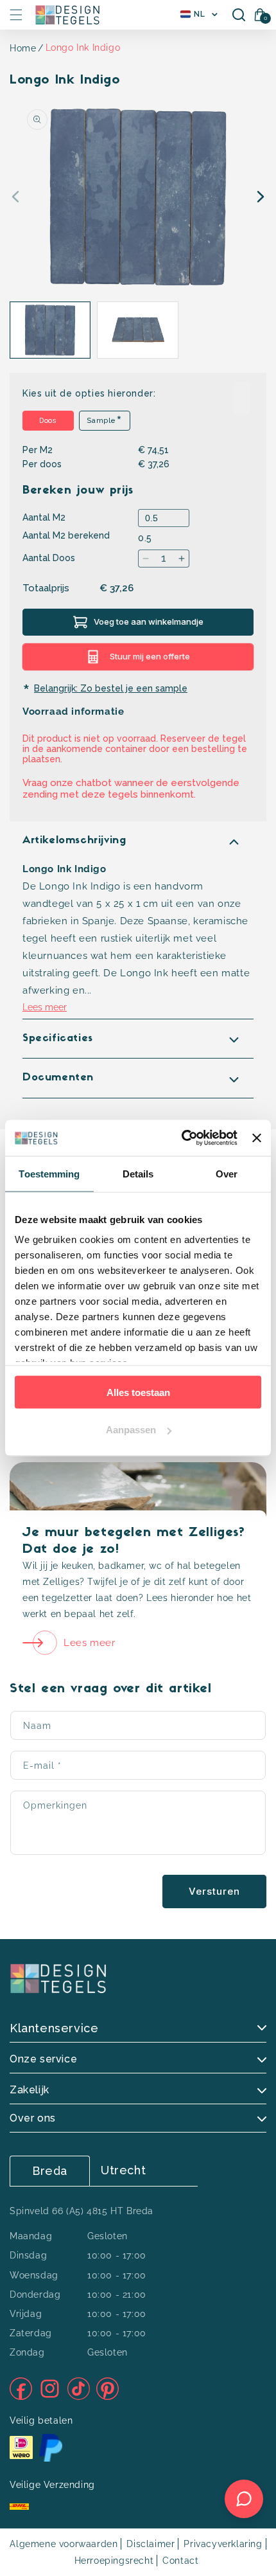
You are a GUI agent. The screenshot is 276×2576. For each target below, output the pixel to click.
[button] (16, 15)
